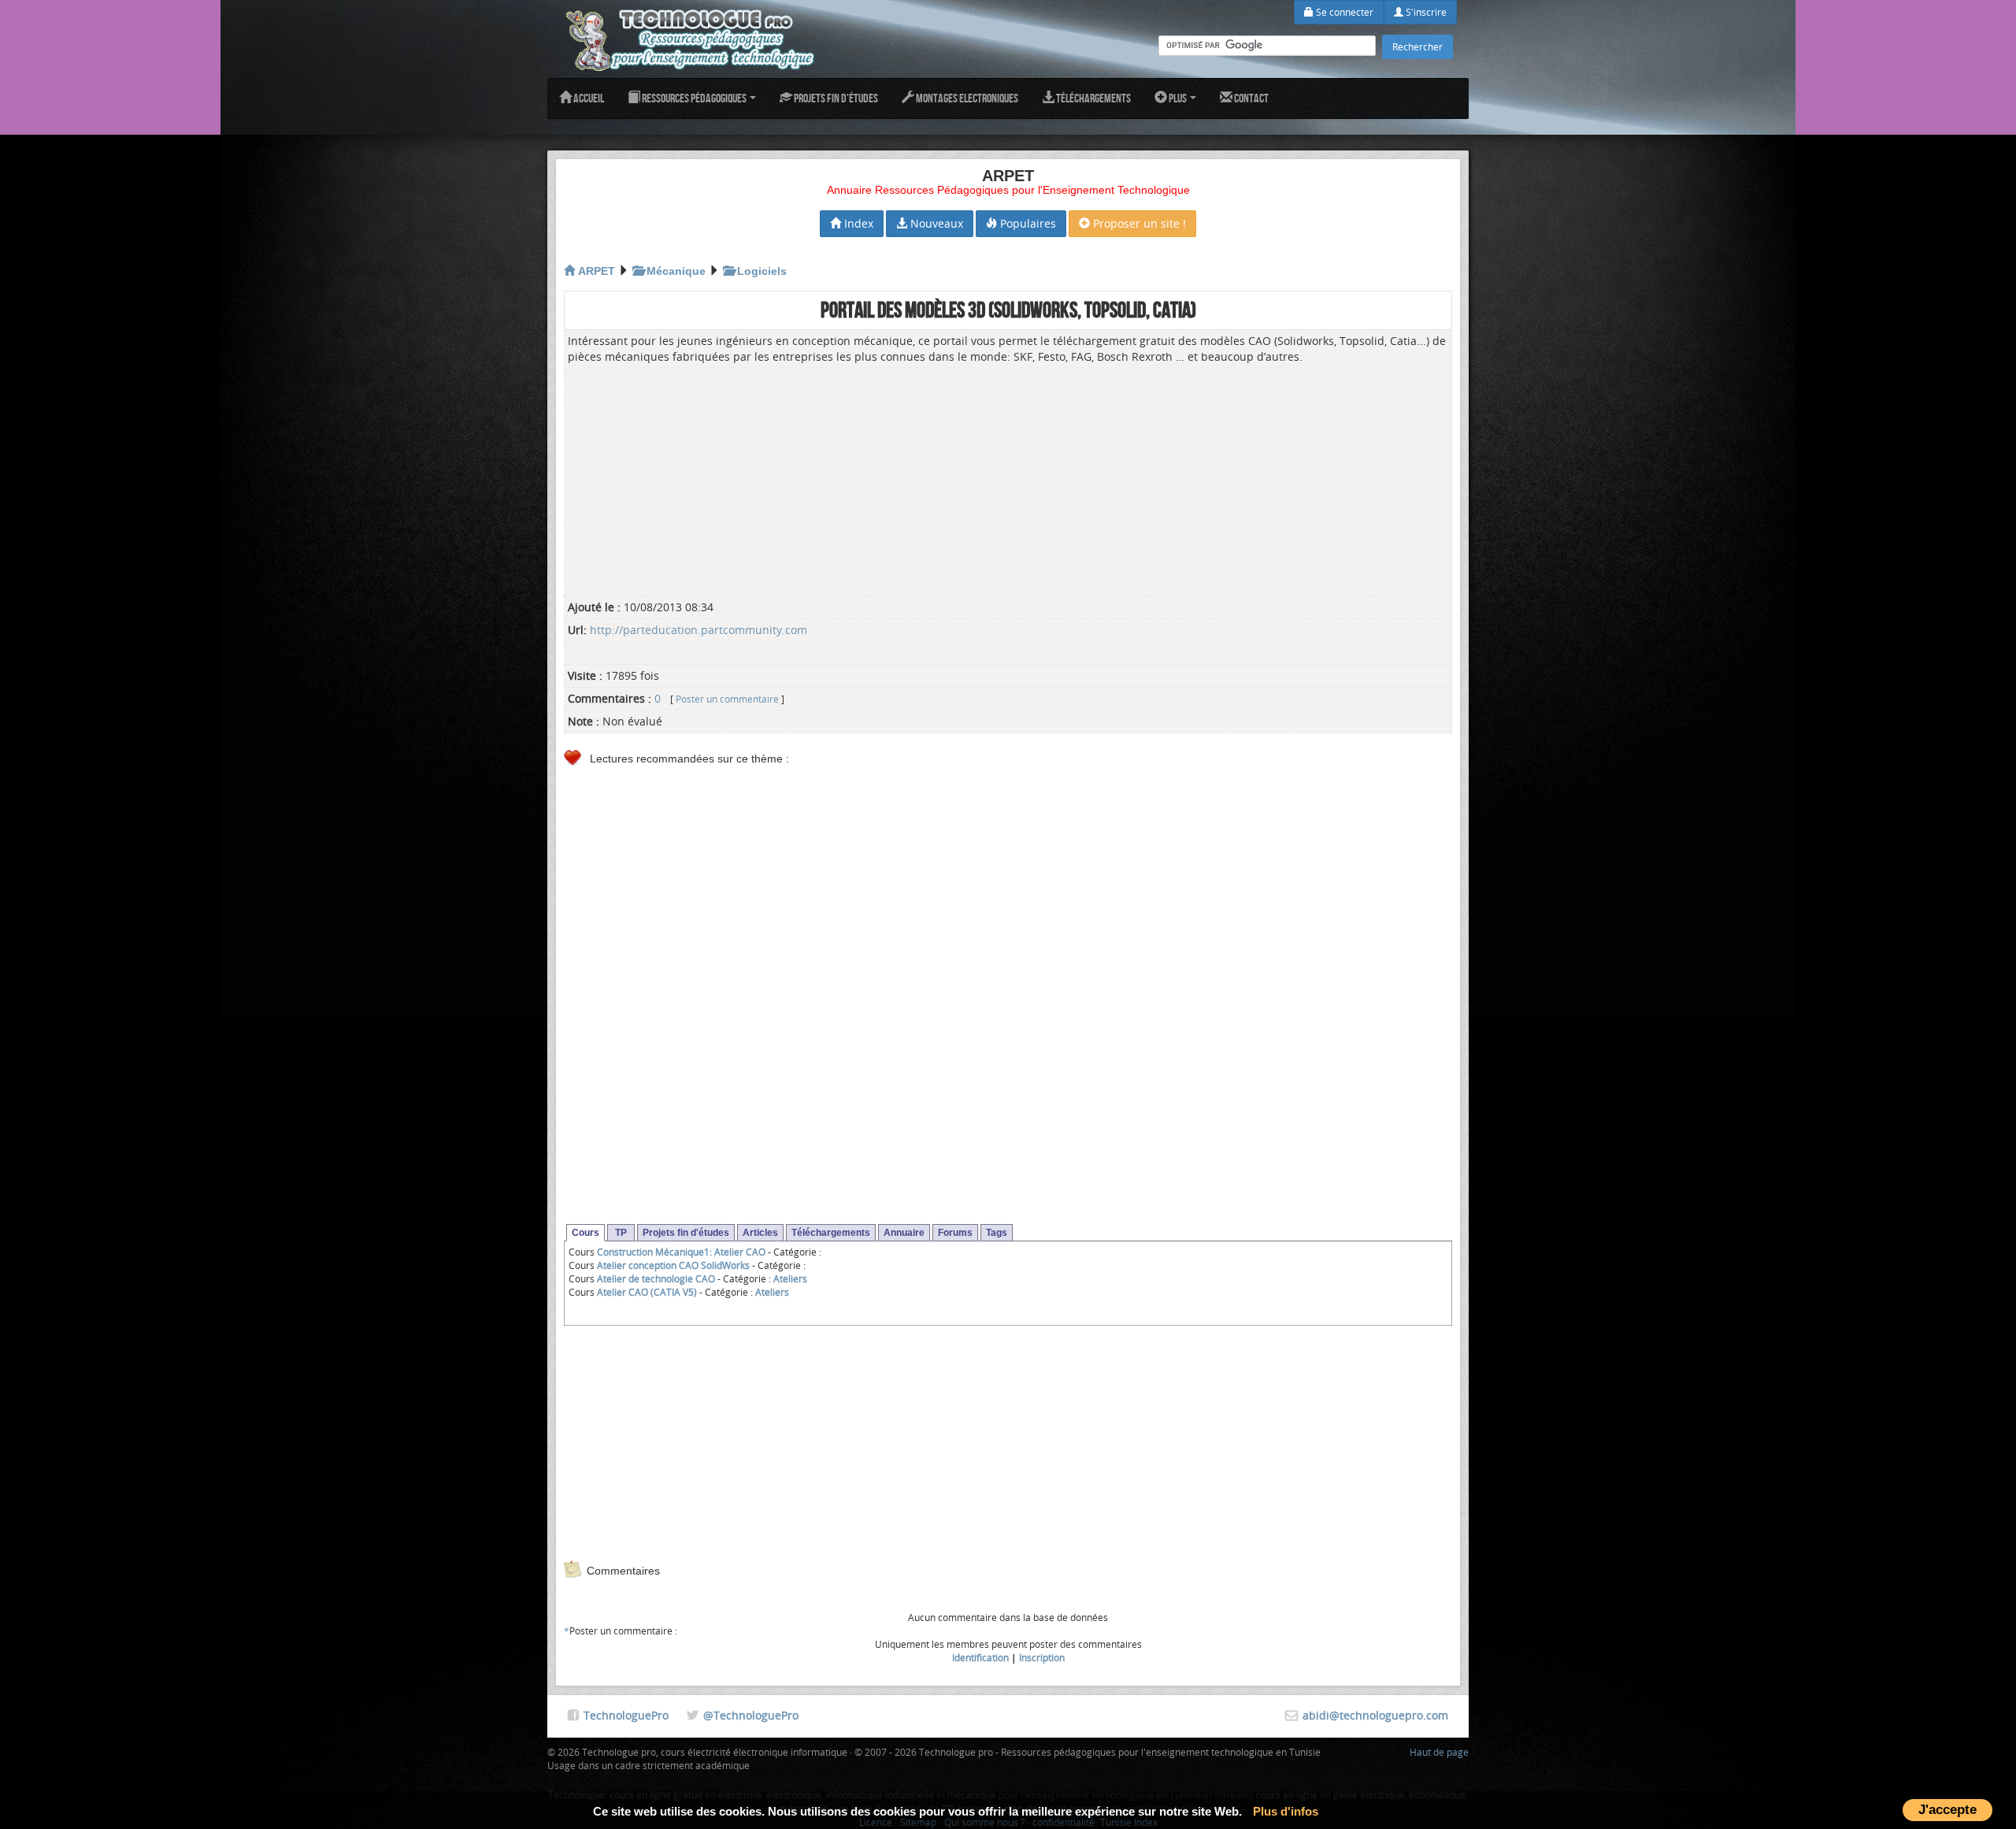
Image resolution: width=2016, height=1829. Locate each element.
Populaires (1027, 223)
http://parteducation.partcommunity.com (697, 630)
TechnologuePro (626, 1715)
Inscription (1042, 1657)
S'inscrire (1425, 12)
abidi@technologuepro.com (1375, 1715)
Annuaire (904, 1233)
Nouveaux (935, 223)
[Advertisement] (1008, 482)
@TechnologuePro (751, 1715)
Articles (760, 1233)
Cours (586, 1233)
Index (857, 223)
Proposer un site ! (1138, 223)
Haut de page (1439, 1752)
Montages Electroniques (966, 98)
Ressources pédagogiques (694, 98)
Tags (997, 1233)
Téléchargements (1093, 98)
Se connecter (1343, 12)
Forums (955, 1233)
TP (621, 1233)
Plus (1178, 98)
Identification (980, 1657)
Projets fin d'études (835, 98)
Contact (1251, 98)
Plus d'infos (1286, 1811)
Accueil (588, 98)
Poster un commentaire (727, 699)
